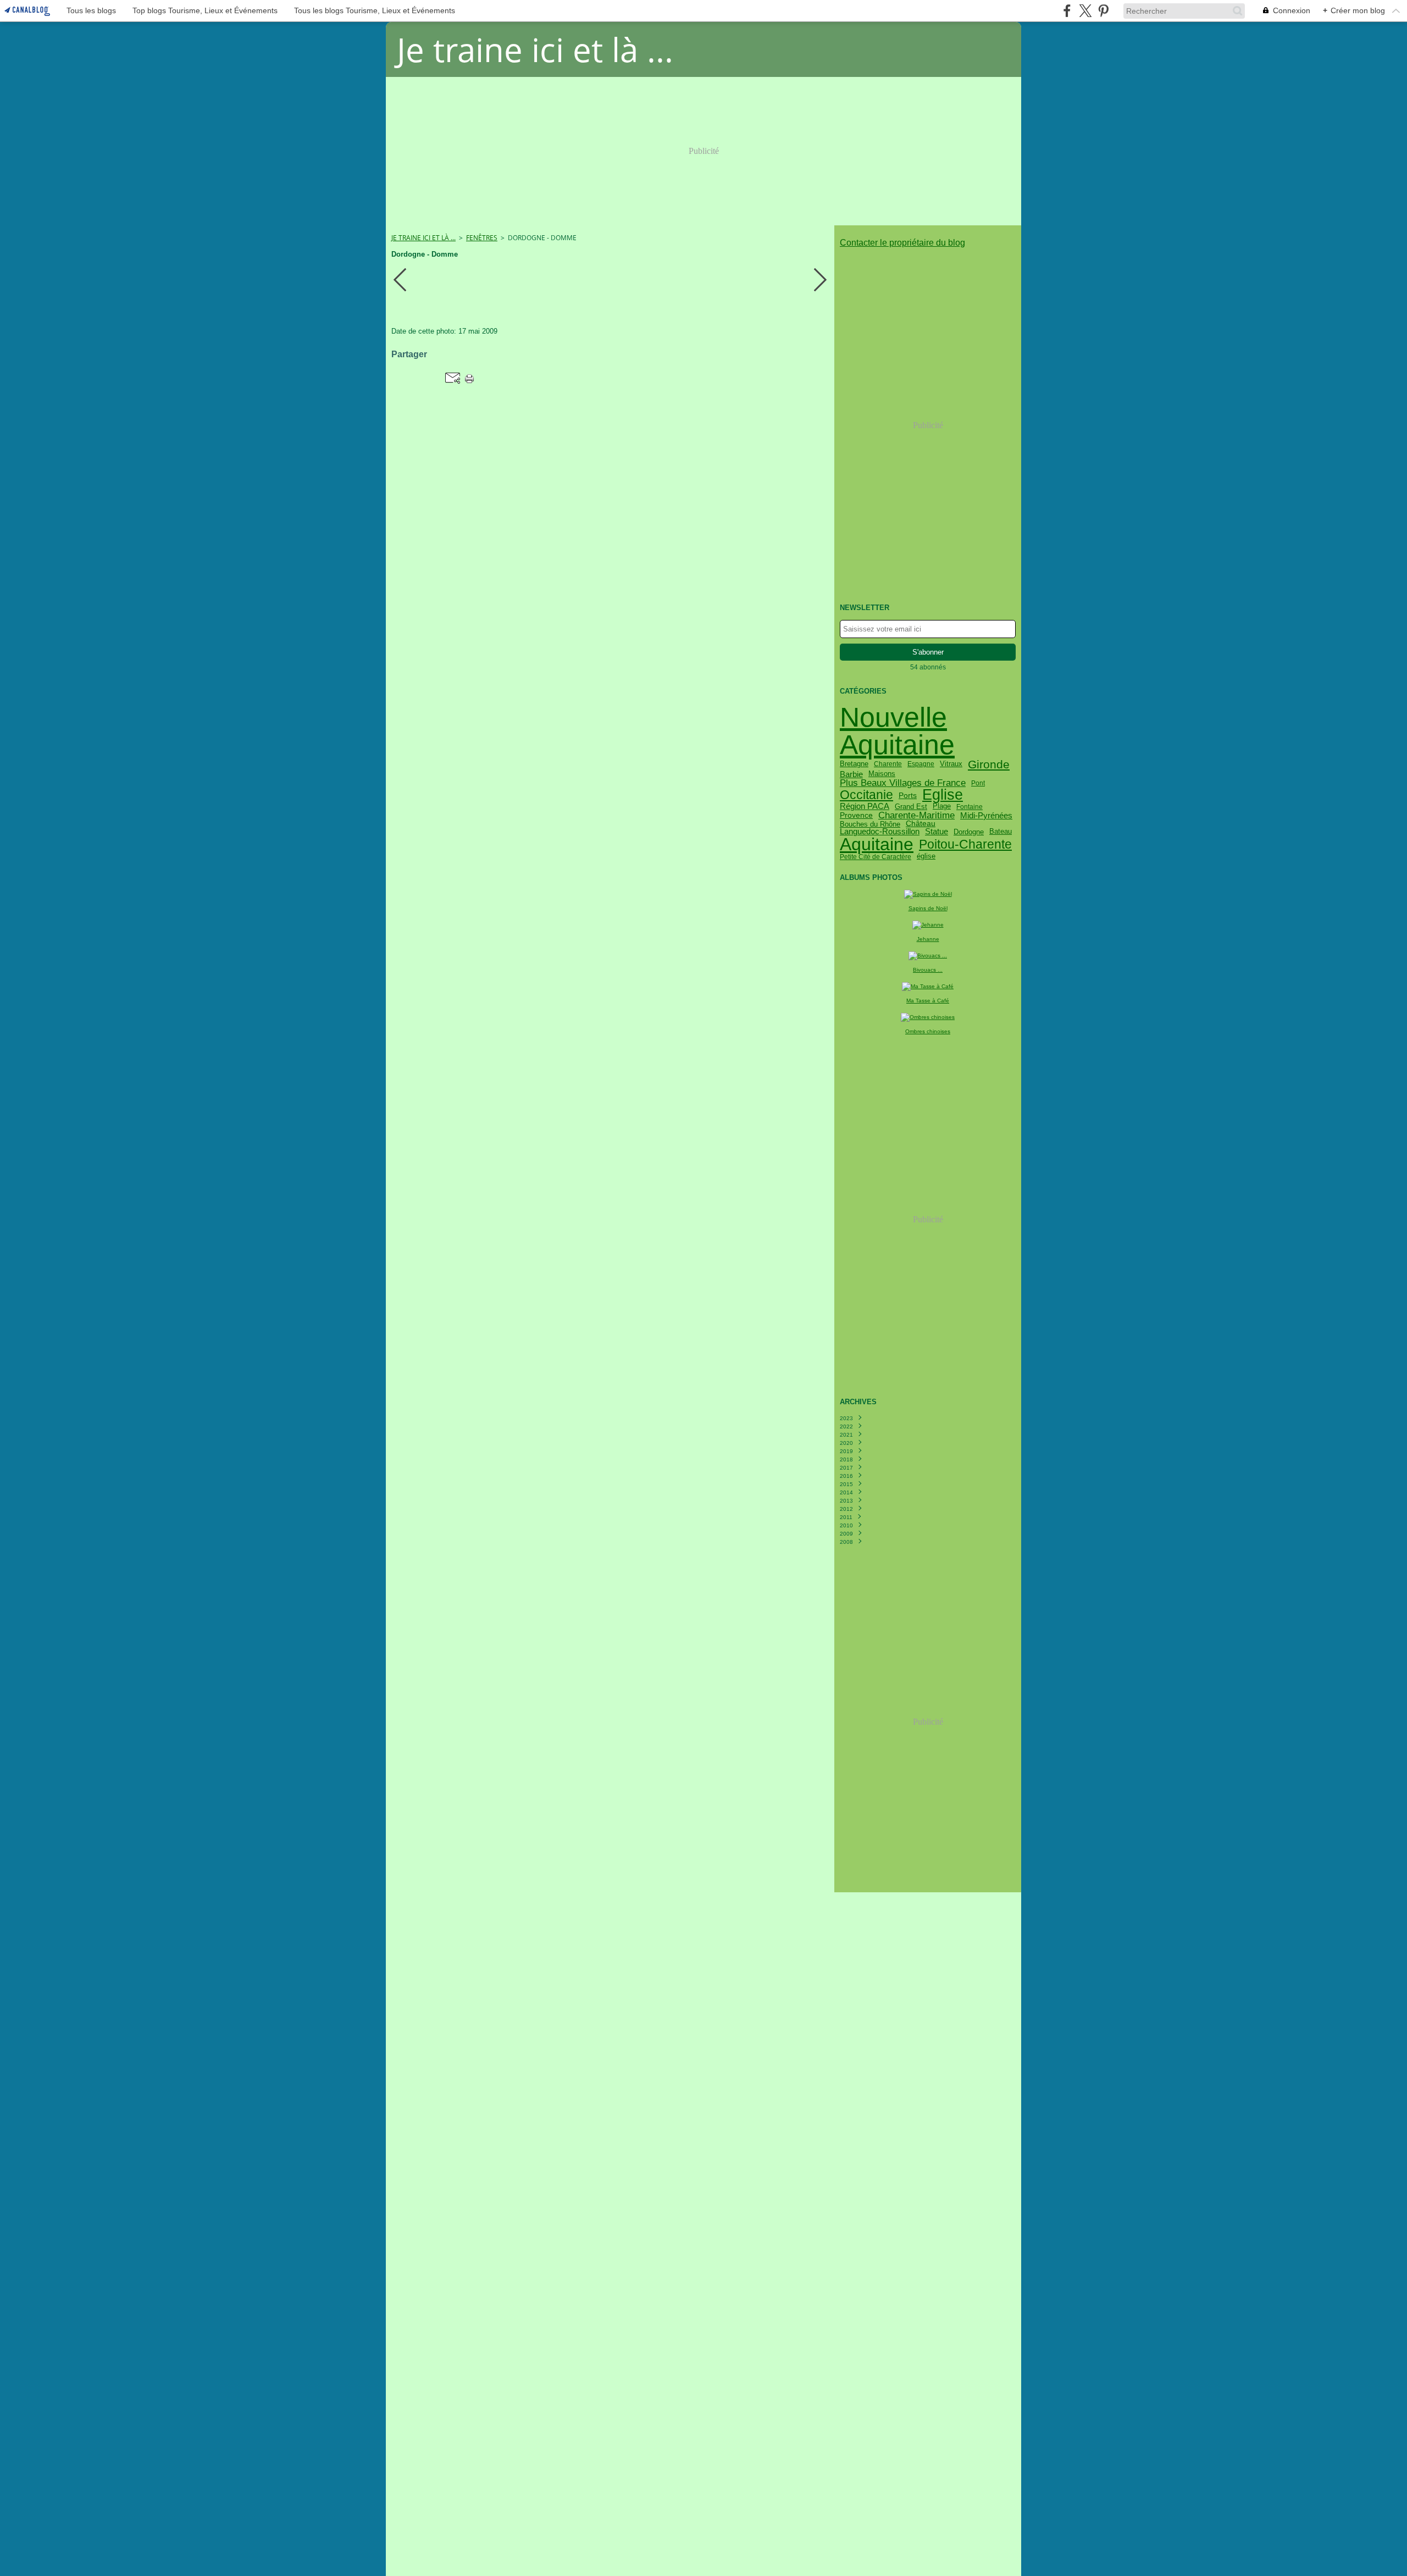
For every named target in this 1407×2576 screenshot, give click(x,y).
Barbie (851, 774)
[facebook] (1067, 11)
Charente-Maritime (916, 815)
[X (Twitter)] (1085, 11)
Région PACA (865, 807)
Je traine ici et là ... (423, 238)
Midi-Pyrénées (986, 815)
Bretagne (854, 764)
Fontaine (970, 807)
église (926, 857)
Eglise (943, 795)
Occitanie (866, 795)
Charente (888, 764)
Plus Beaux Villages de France (903, 783)
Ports (908, 795)
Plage (942, 807)
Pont (978, 783)
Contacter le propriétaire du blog (902, 243)
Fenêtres (482, 238)
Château (921, 824)
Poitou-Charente (965, 844)
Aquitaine (877, 845)
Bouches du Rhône (870, 824)
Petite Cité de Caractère (876, 857)
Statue (937, 832)
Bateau (1001, 832)
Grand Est (911, 807)
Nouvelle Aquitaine (897, 731)
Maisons (882, 774)
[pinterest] (1103, 11)
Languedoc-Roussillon (880, 832)
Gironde (989, 764)
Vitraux (951, 764)
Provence (856, 815)
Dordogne (969, 832)
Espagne (921, 764)
